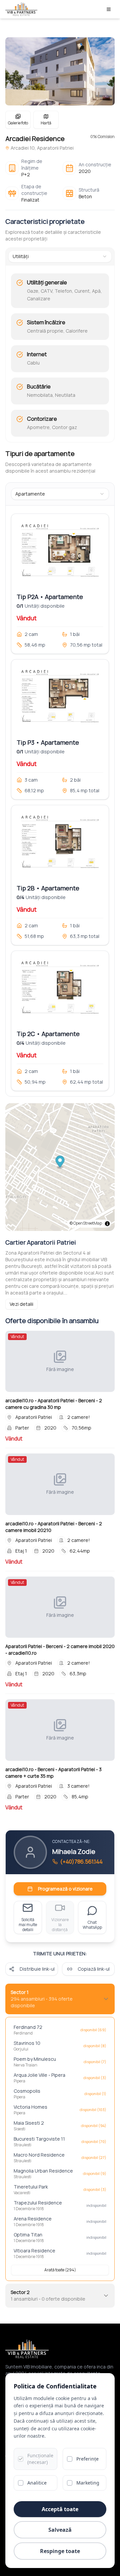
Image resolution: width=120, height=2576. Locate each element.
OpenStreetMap (88, 1223)
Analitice (37, 2483)
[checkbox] (21, 2459)
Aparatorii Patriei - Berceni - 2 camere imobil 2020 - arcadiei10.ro (60, 1650)
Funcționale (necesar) (40, 2459)
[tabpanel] (60, 355)
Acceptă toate (60, 2509)
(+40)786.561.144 (81, 1862)
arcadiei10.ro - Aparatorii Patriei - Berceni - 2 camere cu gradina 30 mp (54, 1404)
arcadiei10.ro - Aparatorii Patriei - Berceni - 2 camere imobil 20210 (54, 1527)
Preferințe (87, 2459)
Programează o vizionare (65, 1889)
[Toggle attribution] (107, 1224)
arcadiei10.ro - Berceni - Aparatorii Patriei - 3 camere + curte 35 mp (53, 1773)
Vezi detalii (21, 1304)
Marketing (88, 2483)
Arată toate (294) (60, 2270)
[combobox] (60, 256)
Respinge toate (60, 2551)
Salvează (60, 2530)
